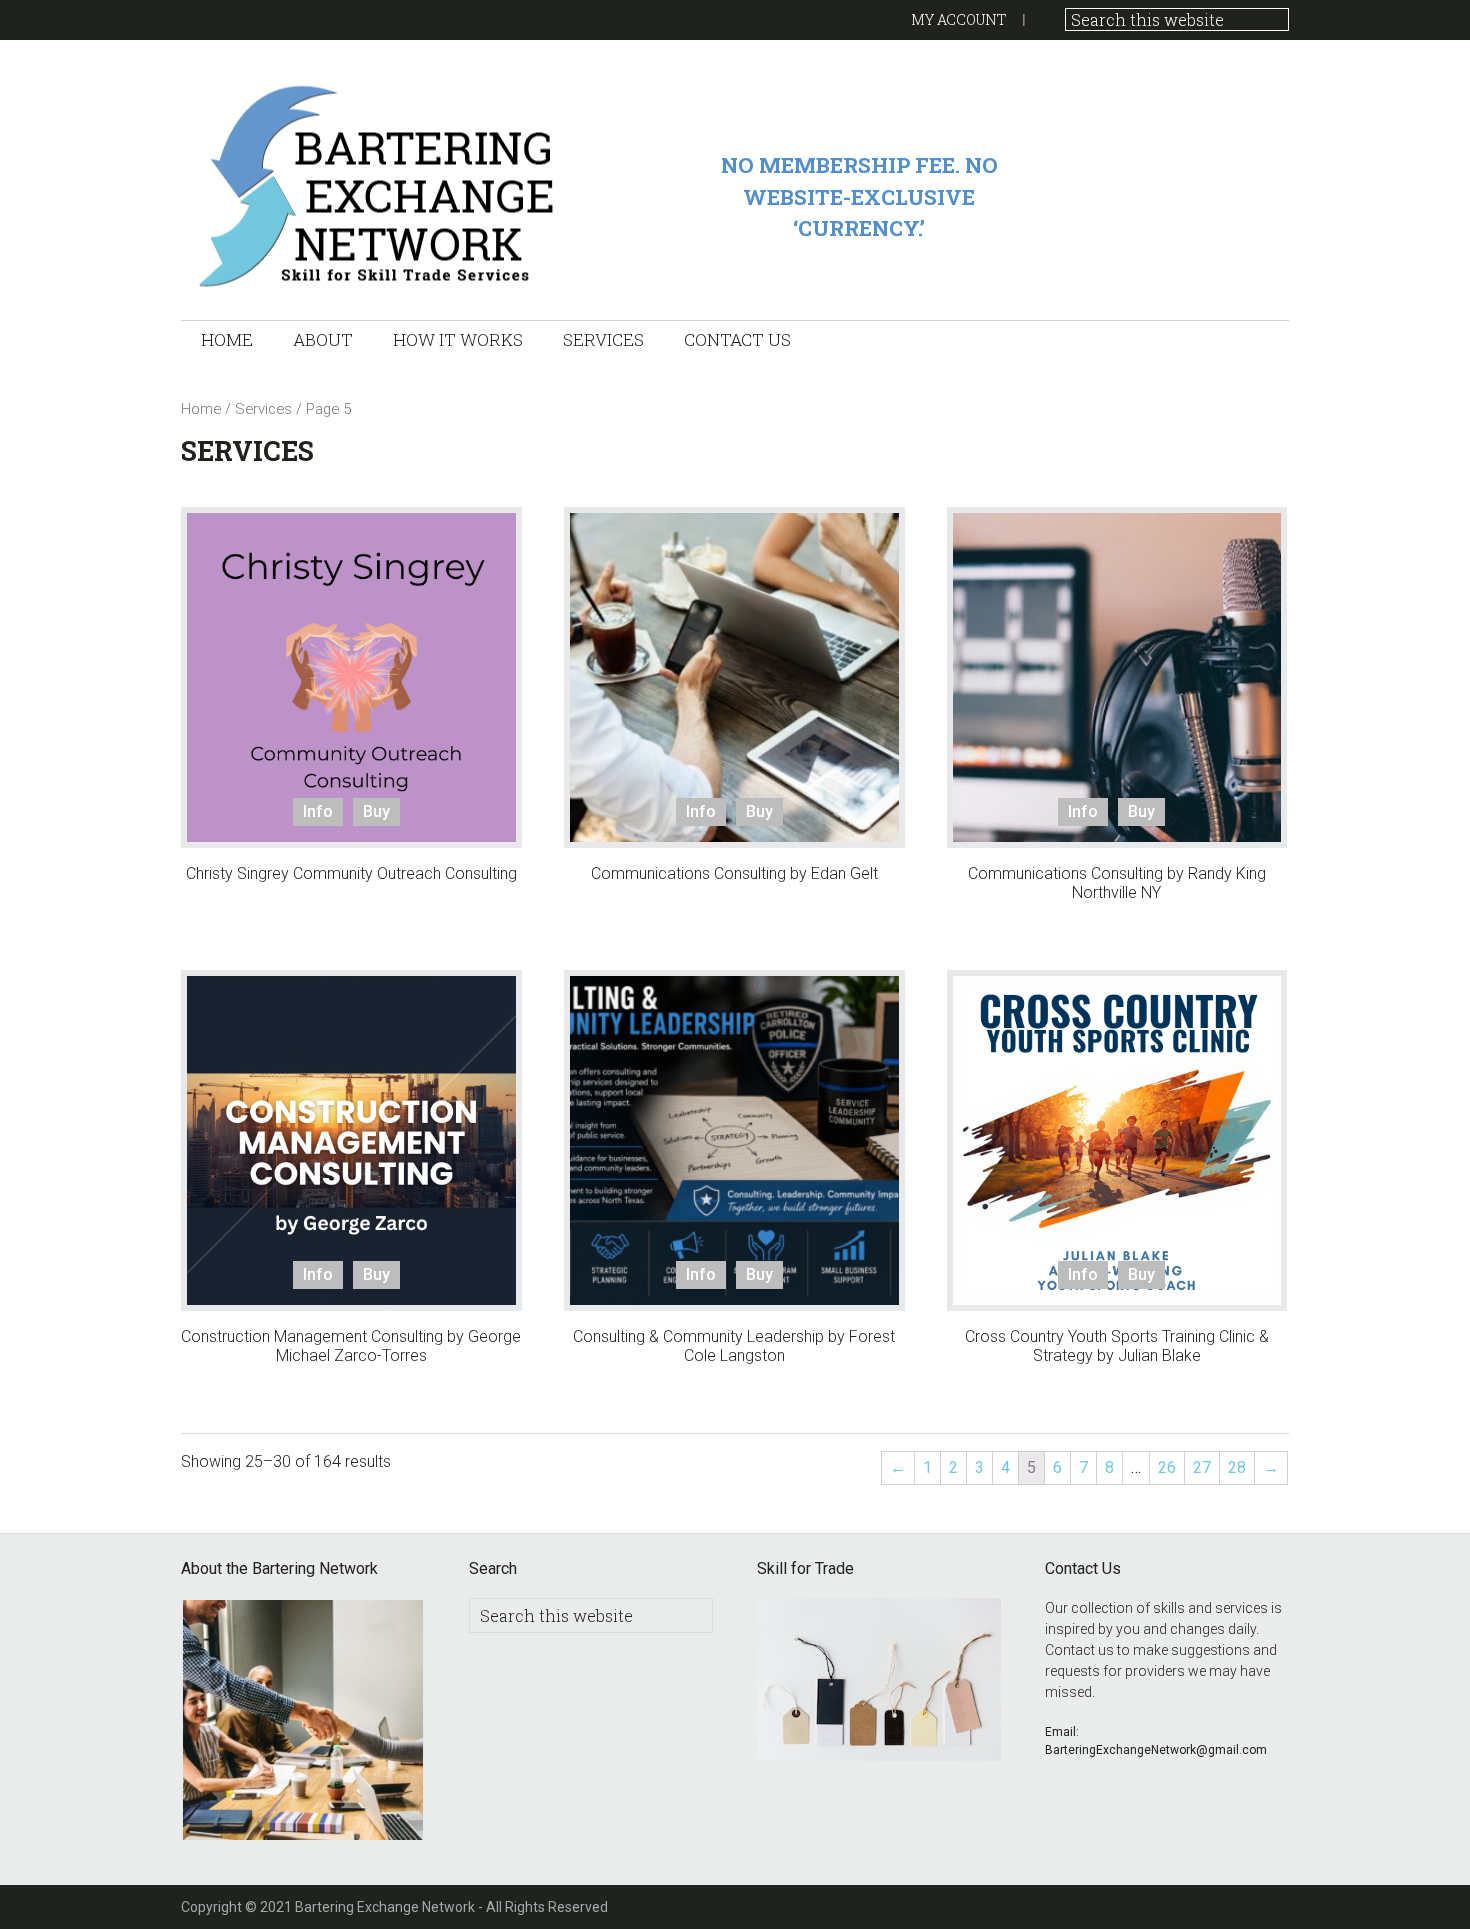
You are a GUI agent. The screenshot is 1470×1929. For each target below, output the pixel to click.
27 (1202, 1467)
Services (263, 409)
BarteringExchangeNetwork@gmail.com (1156, 1750)
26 (1167, 1467)
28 (1237, 1467)
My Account (959, 19)
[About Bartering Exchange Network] (303, 1723)
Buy (376, 811)
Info (318, 811)
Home (201, 409)
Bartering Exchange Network (381, 185)
